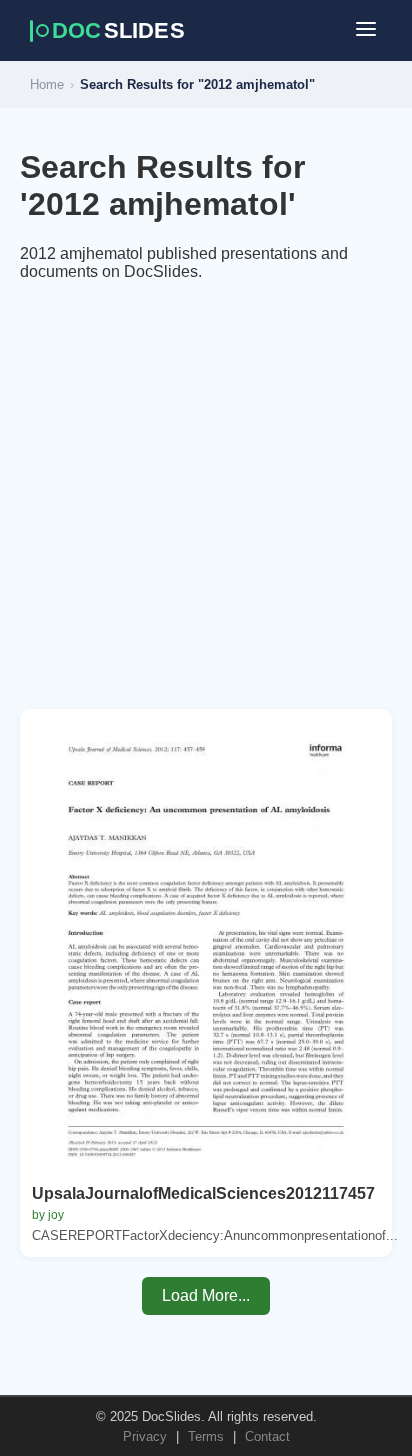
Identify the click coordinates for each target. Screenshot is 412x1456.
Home (47, 84)
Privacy (145, 1436)
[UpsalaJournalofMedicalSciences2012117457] (206, 947)
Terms (206, 1436)
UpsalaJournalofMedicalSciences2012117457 (203, 1193)
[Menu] (366, 30)
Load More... (206, 1295)
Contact (267, 1436)
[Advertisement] (206, 503)
